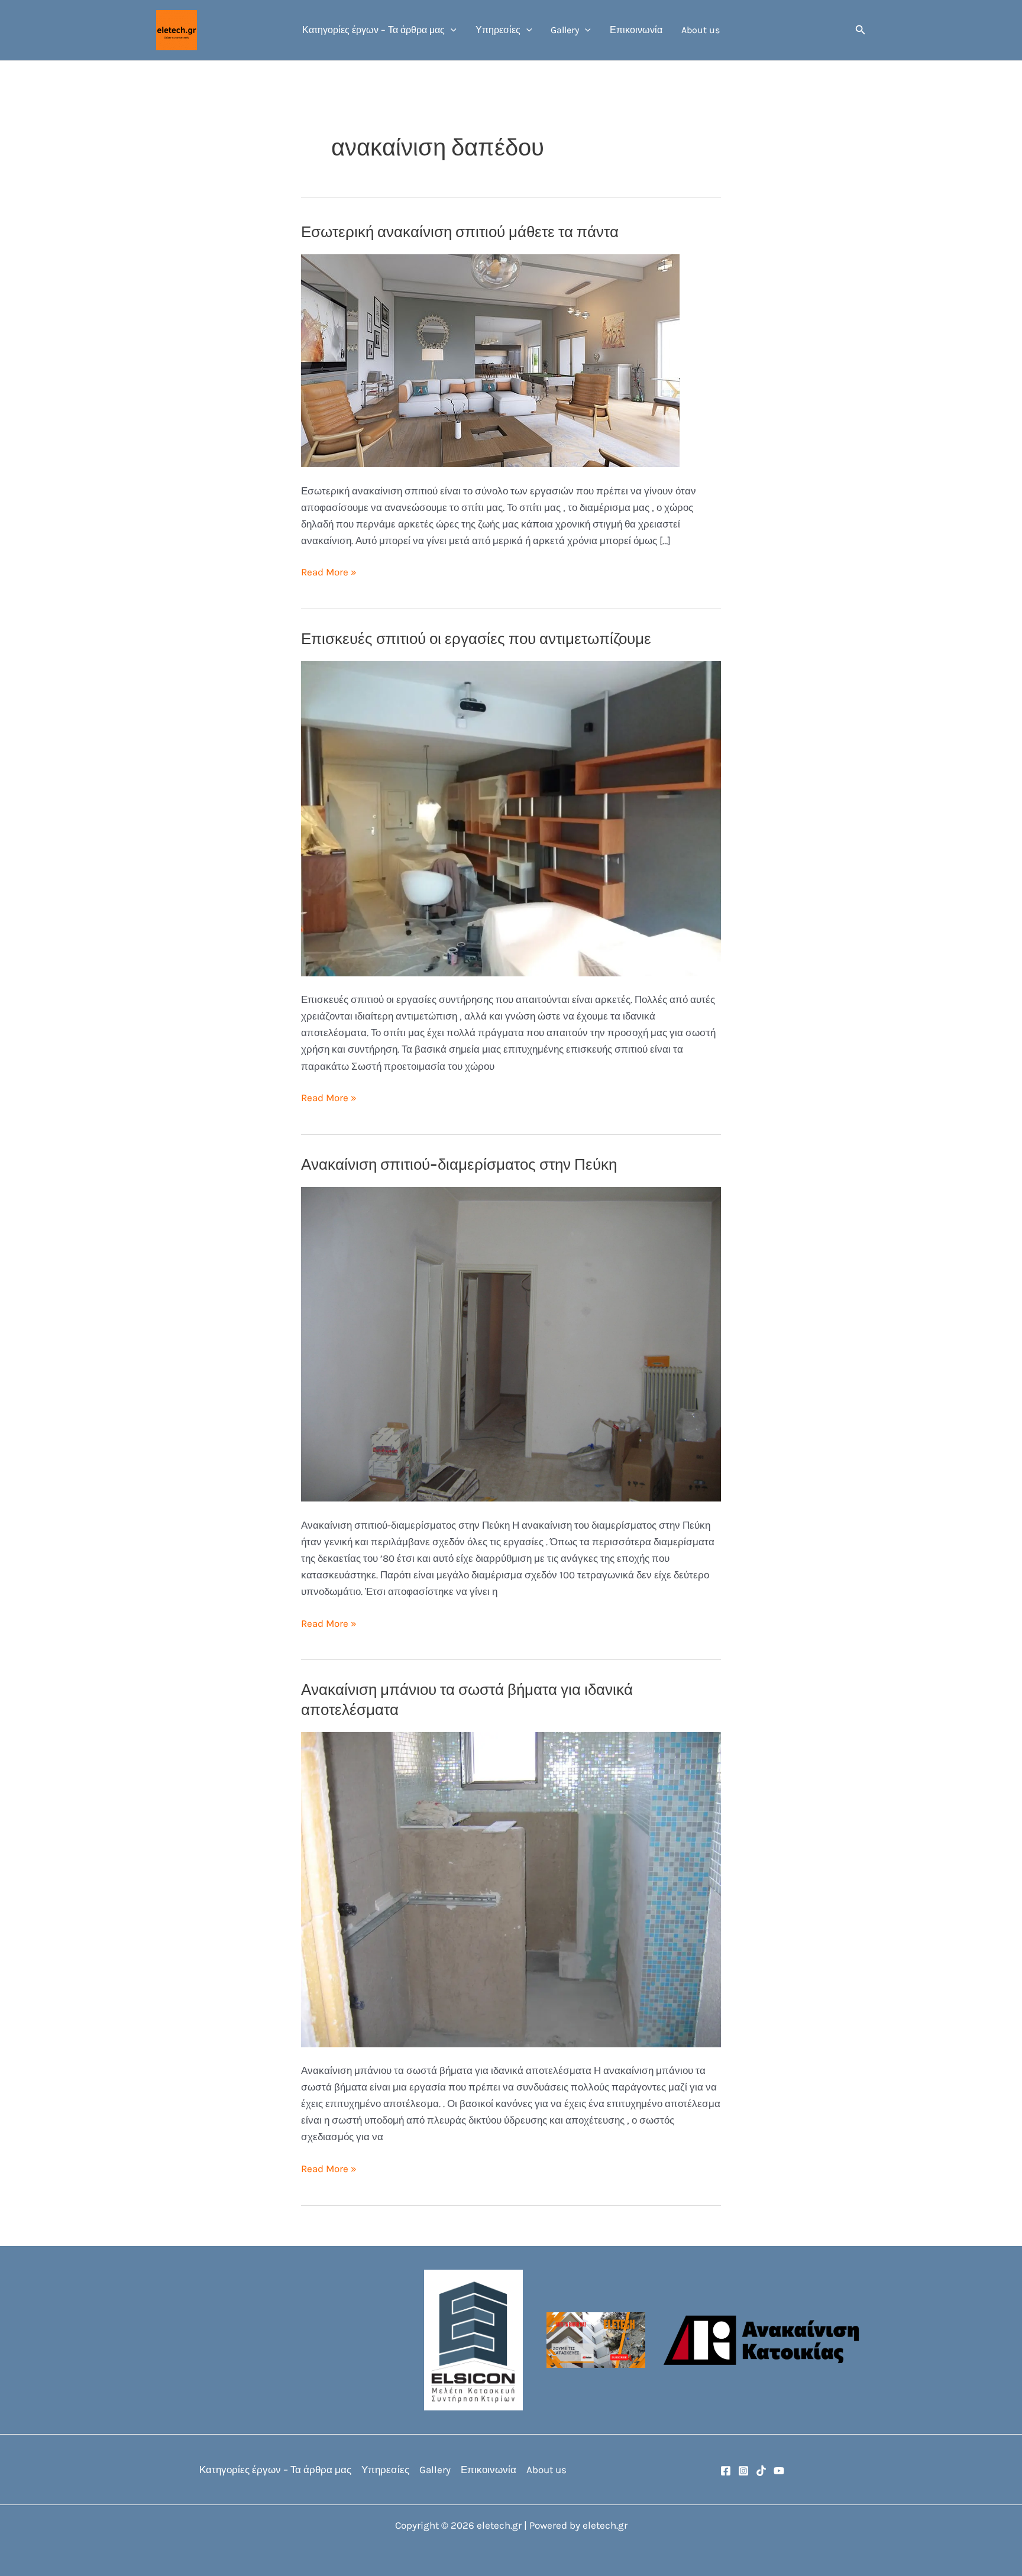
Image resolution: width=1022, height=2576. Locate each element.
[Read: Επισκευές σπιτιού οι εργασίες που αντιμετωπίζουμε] (511, 818)
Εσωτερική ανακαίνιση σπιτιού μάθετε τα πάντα (460, 232)
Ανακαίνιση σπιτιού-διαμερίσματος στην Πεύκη (459, 1165)
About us (701, 30)
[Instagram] (743, 2471)
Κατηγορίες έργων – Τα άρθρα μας (373, 30)
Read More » (329, 573)
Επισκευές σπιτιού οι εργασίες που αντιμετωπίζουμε (476, 639)
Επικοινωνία (636, 30)
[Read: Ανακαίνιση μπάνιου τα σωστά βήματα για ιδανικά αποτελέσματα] (511, 1889)
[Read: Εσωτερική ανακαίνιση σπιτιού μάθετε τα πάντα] (490, 360)
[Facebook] (726, 2471)
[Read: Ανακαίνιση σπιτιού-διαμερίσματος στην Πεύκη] (511, 1343)
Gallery (565, 30)
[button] (451, 30)
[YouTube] (779, 2471)
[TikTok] (761, 2471)
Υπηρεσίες (498, 30)
